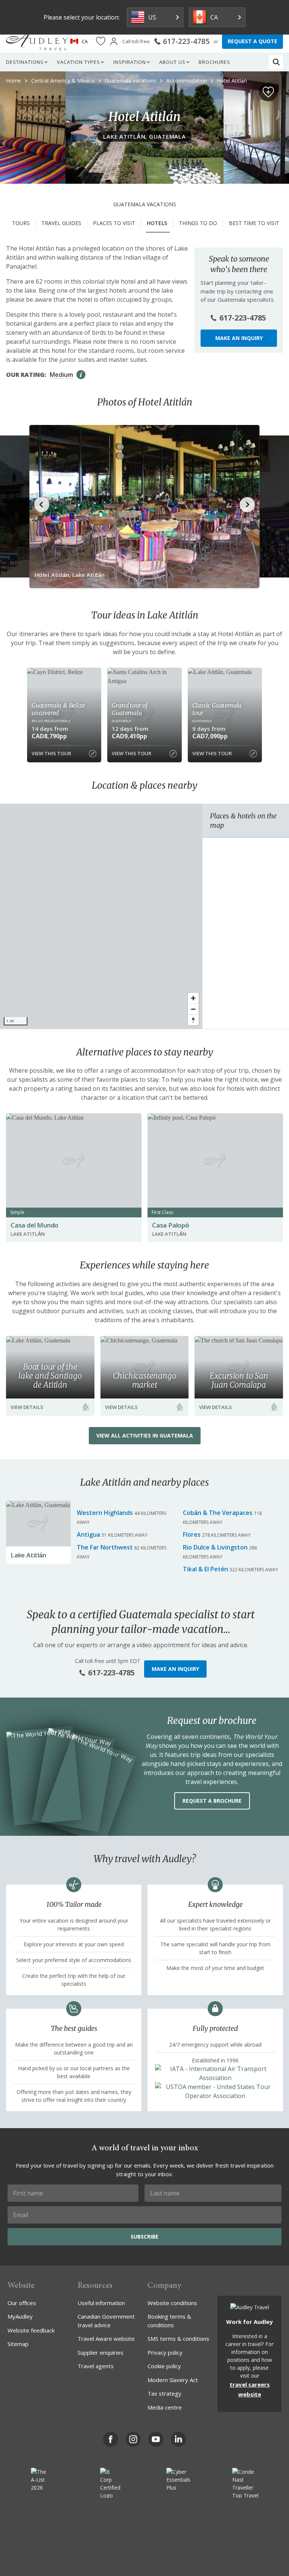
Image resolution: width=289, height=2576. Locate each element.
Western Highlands (105, 1513)
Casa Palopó (170, 1225)
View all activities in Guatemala (145, 1435)
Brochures (214, 62)
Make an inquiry (239, 338)
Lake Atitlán (28, 1555)
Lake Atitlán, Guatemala (144, 136)
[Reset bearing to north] (193, 1020)
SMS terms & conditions (178, 2339)
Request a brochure (212, 1801)
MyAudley (20, 2316)
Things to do (198, 223)
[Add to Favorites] (268, 92)
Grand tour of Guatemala (129, 709)
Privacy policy (165, 2352)
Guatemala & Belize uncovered (58, 709)
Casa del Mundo (34, 1225)
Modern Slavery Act (173, 2380)
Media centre (165, 2407)
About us (172, 62)
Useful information (101, 2303)
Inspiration (130, 62)
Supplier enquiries (100, 2352)
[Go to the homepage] (37, 41)
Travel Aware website (106, 2339)
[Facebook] (111, 2439)
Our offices (22, 2303)
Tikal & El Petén (205, 1569)
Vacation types (78, 62)
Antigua (88, 1534)
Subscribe (144, 2237)
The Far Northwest (105, 1547)
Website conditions (172, 2303)
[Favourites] (101, 42)
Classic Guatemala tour (217, 709)
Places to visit (114, 223)
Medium (61, 375)
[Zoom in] (193, 998)
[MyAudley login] (114, 42)
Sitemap (18, 2344)
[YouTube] (156, 2439)
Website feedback (31, 2330)
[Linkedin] (178, 2439)
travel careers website (250, 2389)
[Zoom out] (193, 1009)
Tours (21, 223)
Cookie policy (164, 2366)
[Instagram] (133, 2439)
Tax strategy (164, 2393)
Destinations (25, 62)
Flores (192, 1534)
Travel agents (96, 2366)
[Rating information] (81, 375)
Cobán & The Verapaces (218, 1513)
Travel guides (61, 223)
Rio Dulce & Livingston (215, 1547)
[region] (101, 916)
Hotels (157, 223)
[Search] (276, 62)
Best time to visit (254, 223)
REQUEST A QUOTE (252, 41)
